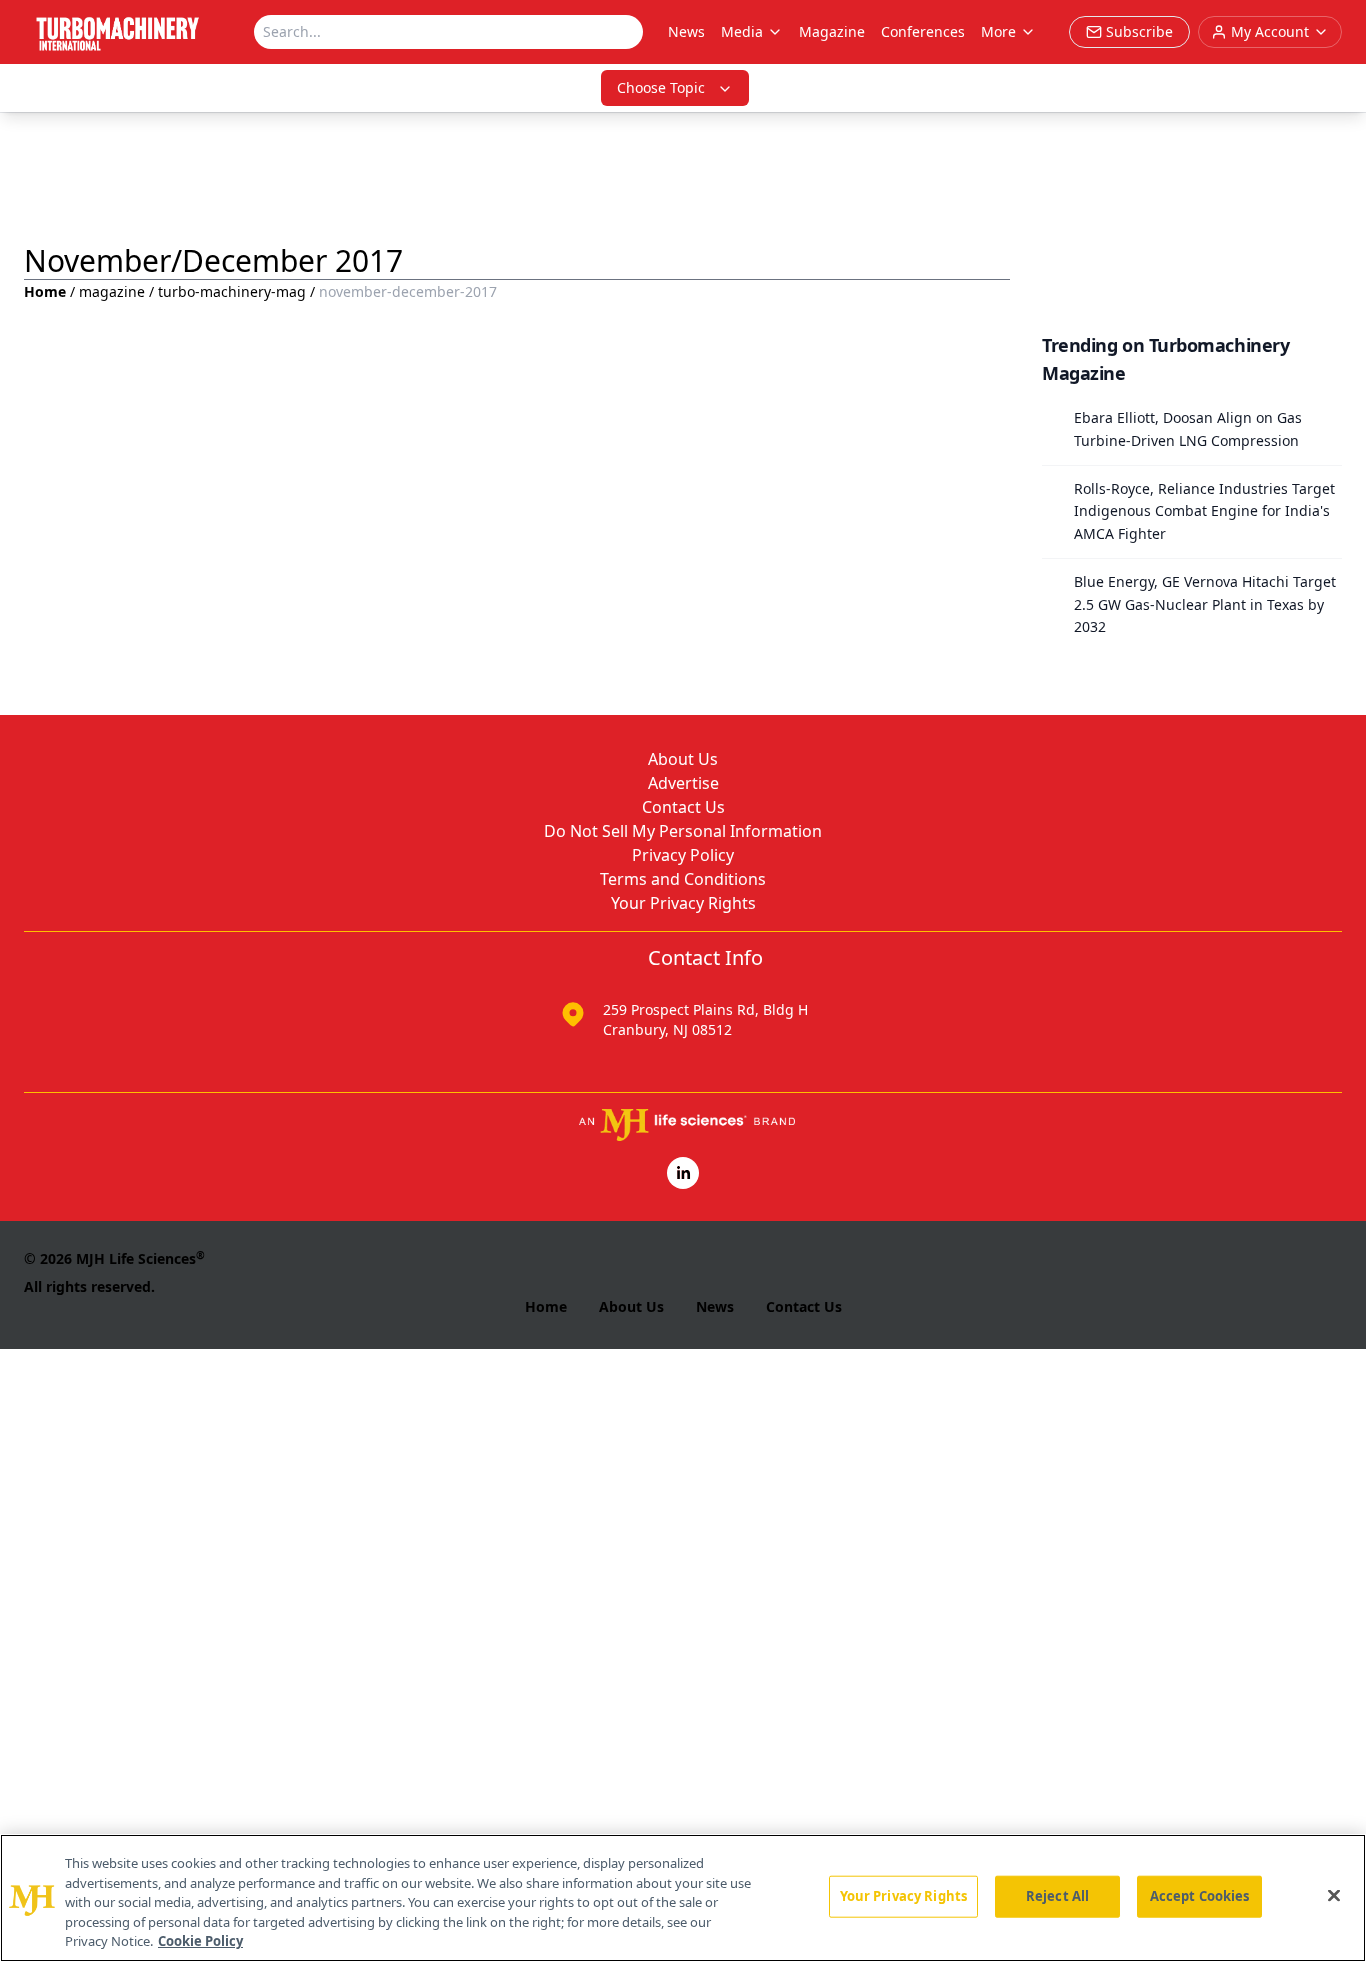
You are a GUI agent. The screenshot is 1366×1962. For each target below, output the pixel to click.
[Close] (1334, 1896)
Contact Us (683, 807)
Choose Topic (661, 87)
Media (742, 31)
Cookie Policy (200, 1941)
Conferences (923, 31)
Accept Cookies (1200, 1896)
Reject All (1057, 1896)
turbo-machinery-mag (232, 291)
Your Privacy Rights (683, 903)
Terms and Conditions (683, 879)
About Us (683, 759)
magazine (112, 291)
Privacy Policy (683, 855)
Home (45, 291)
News (686, 31)
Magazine (832, 31)
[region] (683, 1898)
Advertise (683, 783)
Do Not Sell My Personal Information (683, 831)
